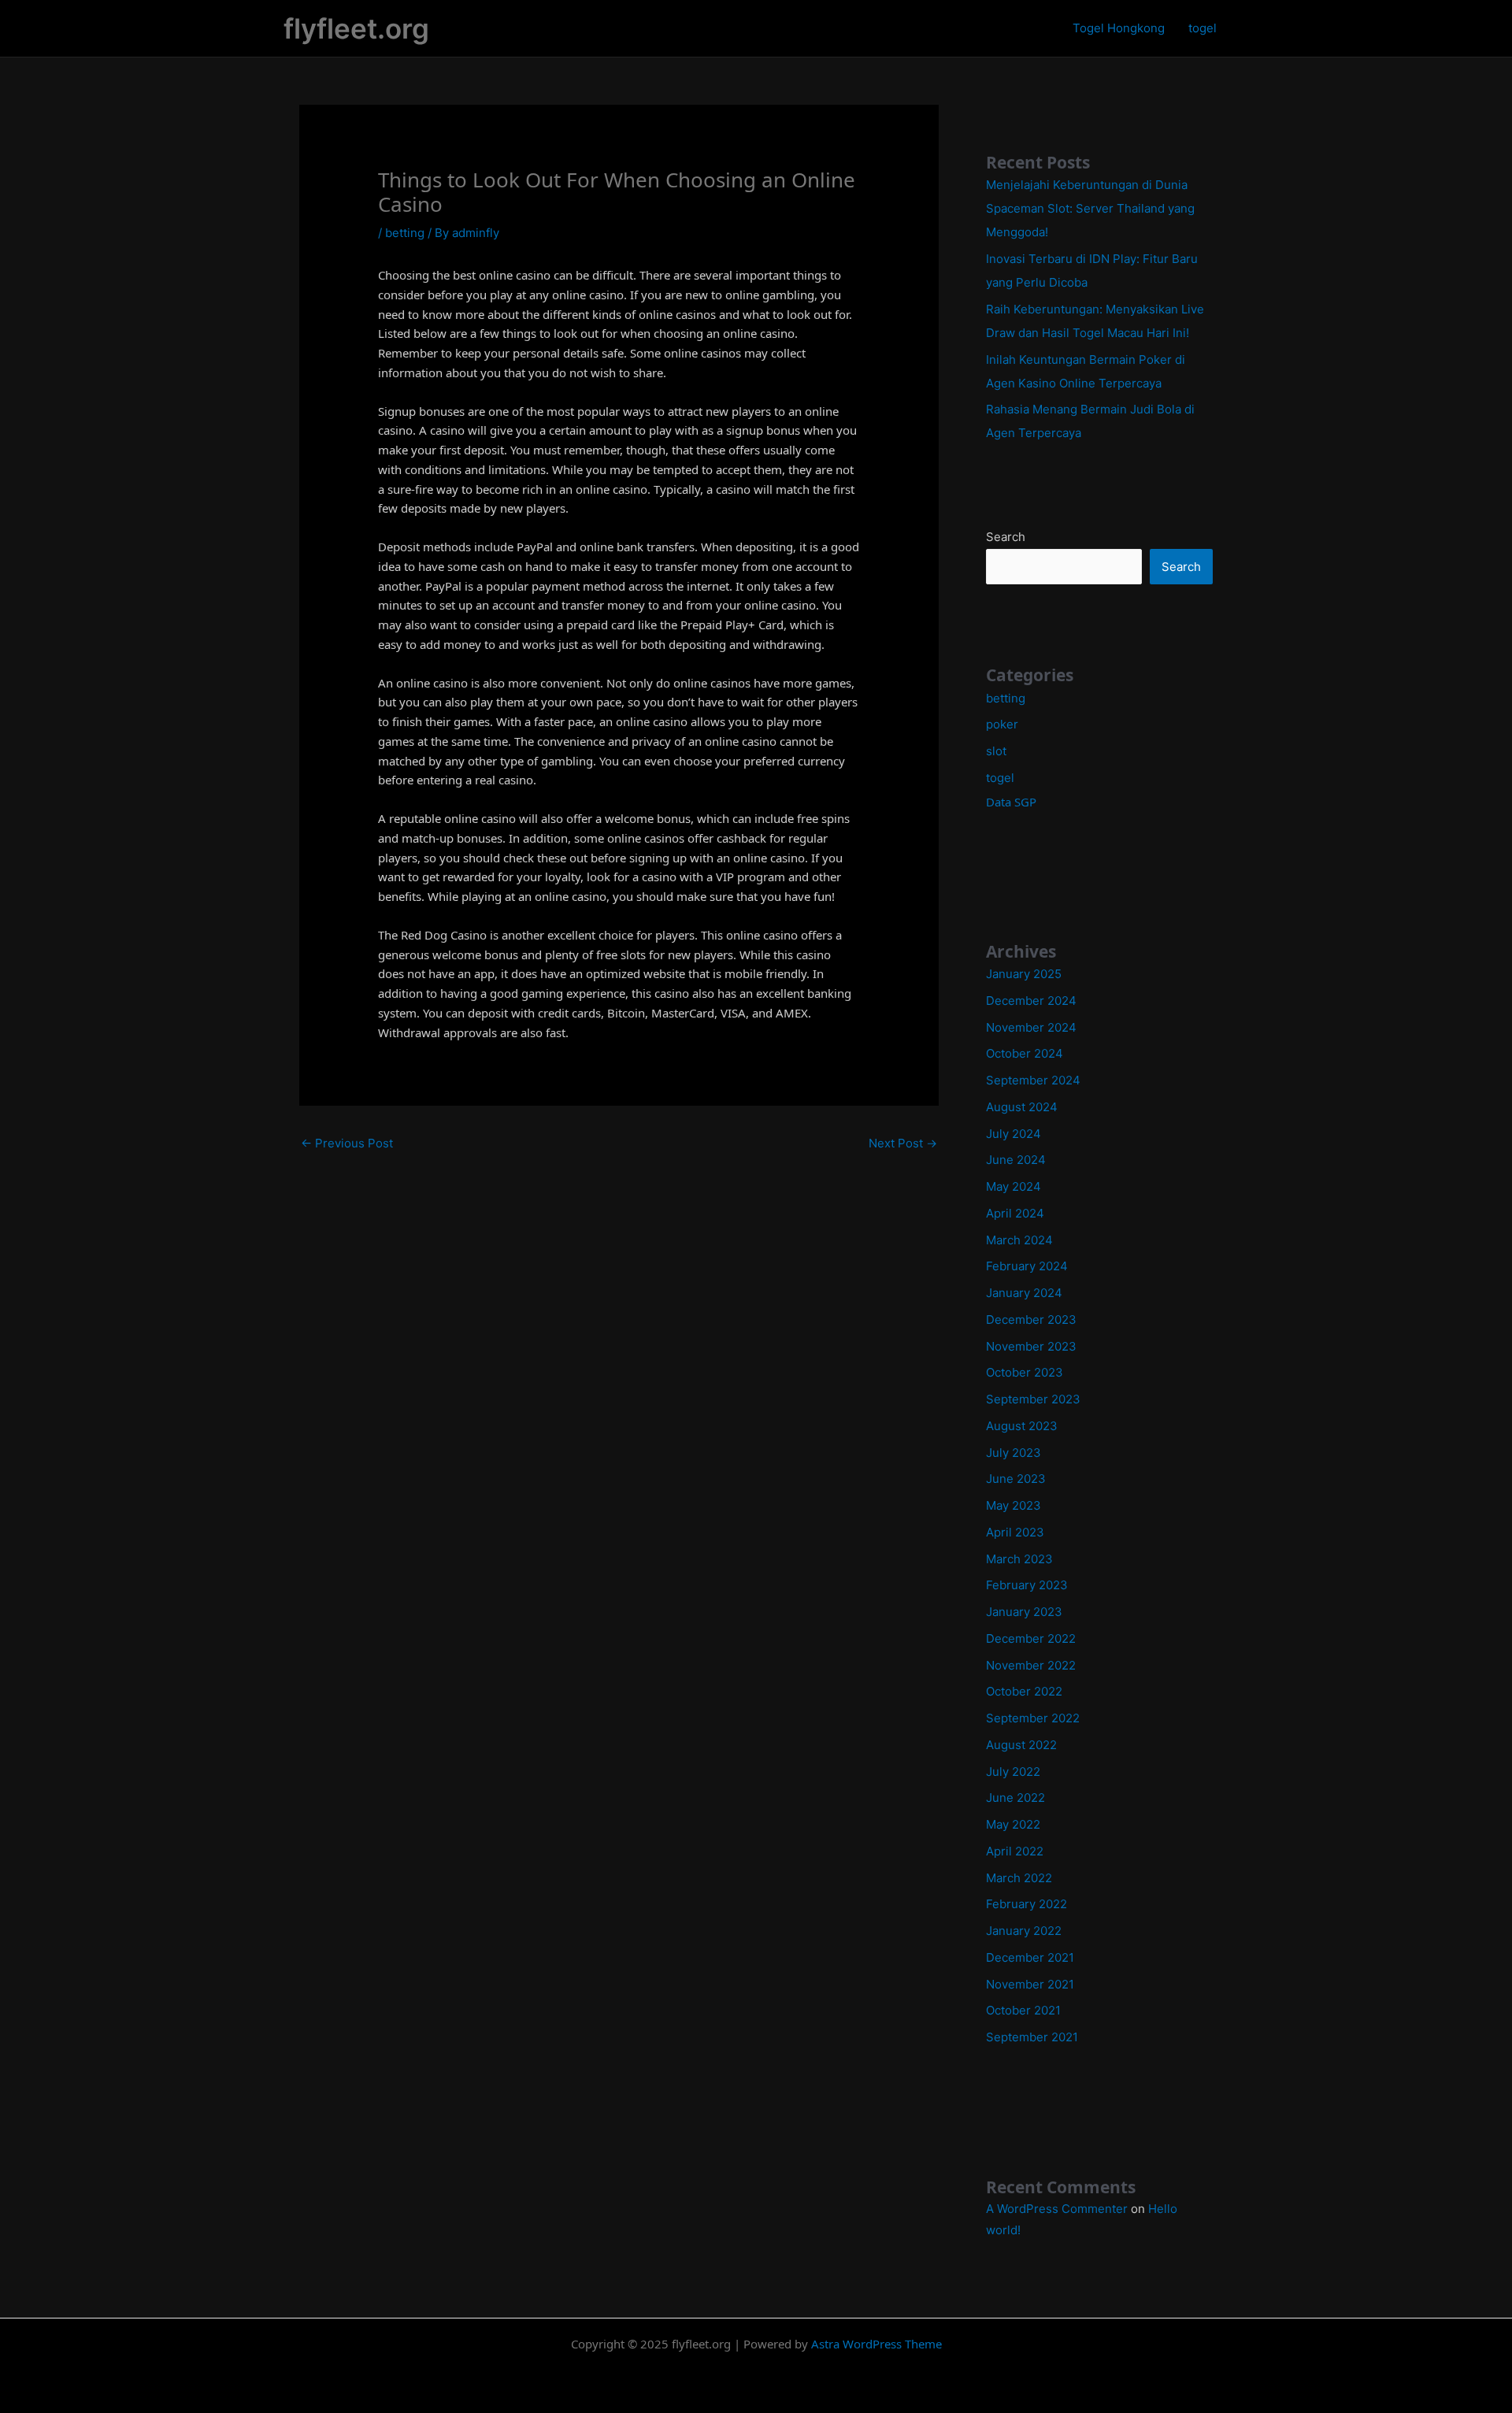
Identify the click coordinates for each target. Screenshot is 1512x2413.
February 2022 (1027, 1904)
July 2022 (1013, 1772)
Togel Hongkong (1119, 28)
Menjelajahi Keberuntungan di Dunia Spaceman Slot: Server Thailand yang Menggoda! (1090, 208)
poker (1002, 724)
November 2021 (1030, 1984)
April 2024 (1015, 1213)
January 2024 (1024, 1293)
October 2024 (1025, 1053)
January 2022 (1024, 1931)
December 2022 (1031, 1638)
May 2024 (1014, 1186)
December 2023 (1031, 1320)
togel (1203, 28)
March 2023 (1019, 1559)
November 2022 (1031, 1665)
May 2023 (1014, 1505)
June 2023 (1016, 1479)
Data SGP (1011, 802)
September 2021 (1032, 2037)
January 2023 (1024, 1612)
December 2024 (1031, 1001)
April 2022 (1015, 1851)
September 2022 (1033, 1718)
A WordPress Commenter (1057, 2209)
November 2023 (1031, 1346)
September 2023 (1033, 1399)
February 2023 (1027, 1585)
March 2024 (1019, 1240)
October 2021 (1023, 2010)
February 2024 (1027, 1266)
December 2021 (1030, 1957)
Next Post (903, 1143)
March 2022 (1019, 1878)
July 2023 (1014, 1453)
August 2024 (1022, 1107)
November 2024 (1031, 1027)
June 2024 (1016, 1160)
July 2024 (1014, 1134)
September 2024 (1033, 1080)
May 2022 (1013, 1824)
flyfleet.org (356, 28)
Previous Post (347, 1143)
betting (405, 233)
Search (1006, 537)
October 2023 (1025, 1372)
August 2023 (1022, 1426)
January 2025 (1024, 974)
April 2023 (1015, 1532)
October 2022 (1024, 1691)
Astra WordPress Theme (876, 2344)
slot (996, 751)
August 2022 (1021, 1745)
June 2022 (1015, 1798)
